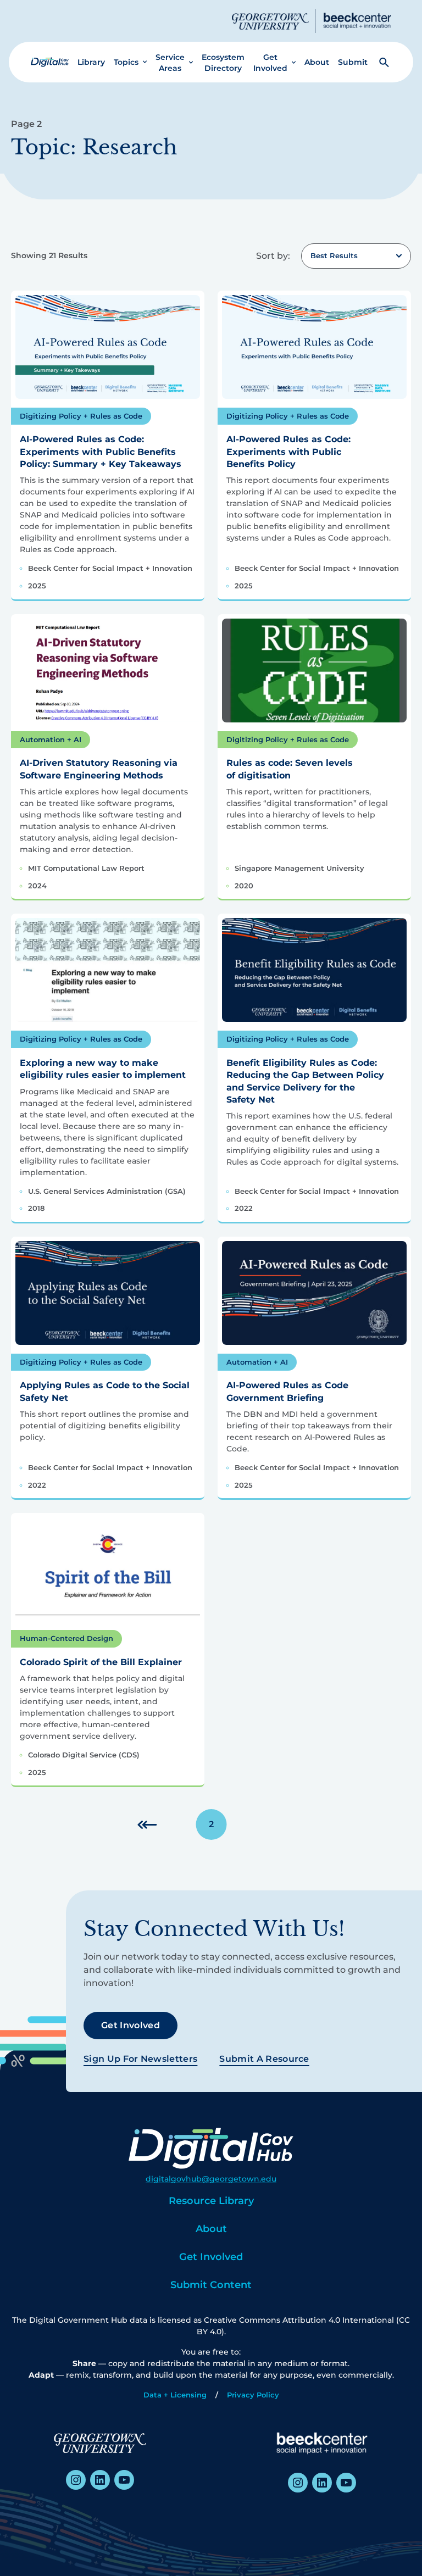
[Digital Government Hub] (50, 62)
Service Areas (170, 63)
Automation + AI (51, 739)
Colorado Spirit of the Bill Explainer (101, 1662)
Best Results (334, 255)
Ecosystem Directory (223, 63)
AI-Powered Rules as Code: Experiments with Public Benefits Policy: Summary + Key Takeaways (101, 452)
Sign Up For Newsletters (140, 2059)
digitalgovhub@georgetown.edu (211, 2179)
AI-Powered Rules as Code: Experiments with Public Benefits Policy (288, 452)
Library (91, 62)
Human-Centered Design (66, 1638)
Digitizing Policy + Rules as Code (81, 416)
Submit (353, 62)
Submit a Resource (264, 2059)
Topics (126, 62)
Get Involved (270, 63)
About (317, 62)
